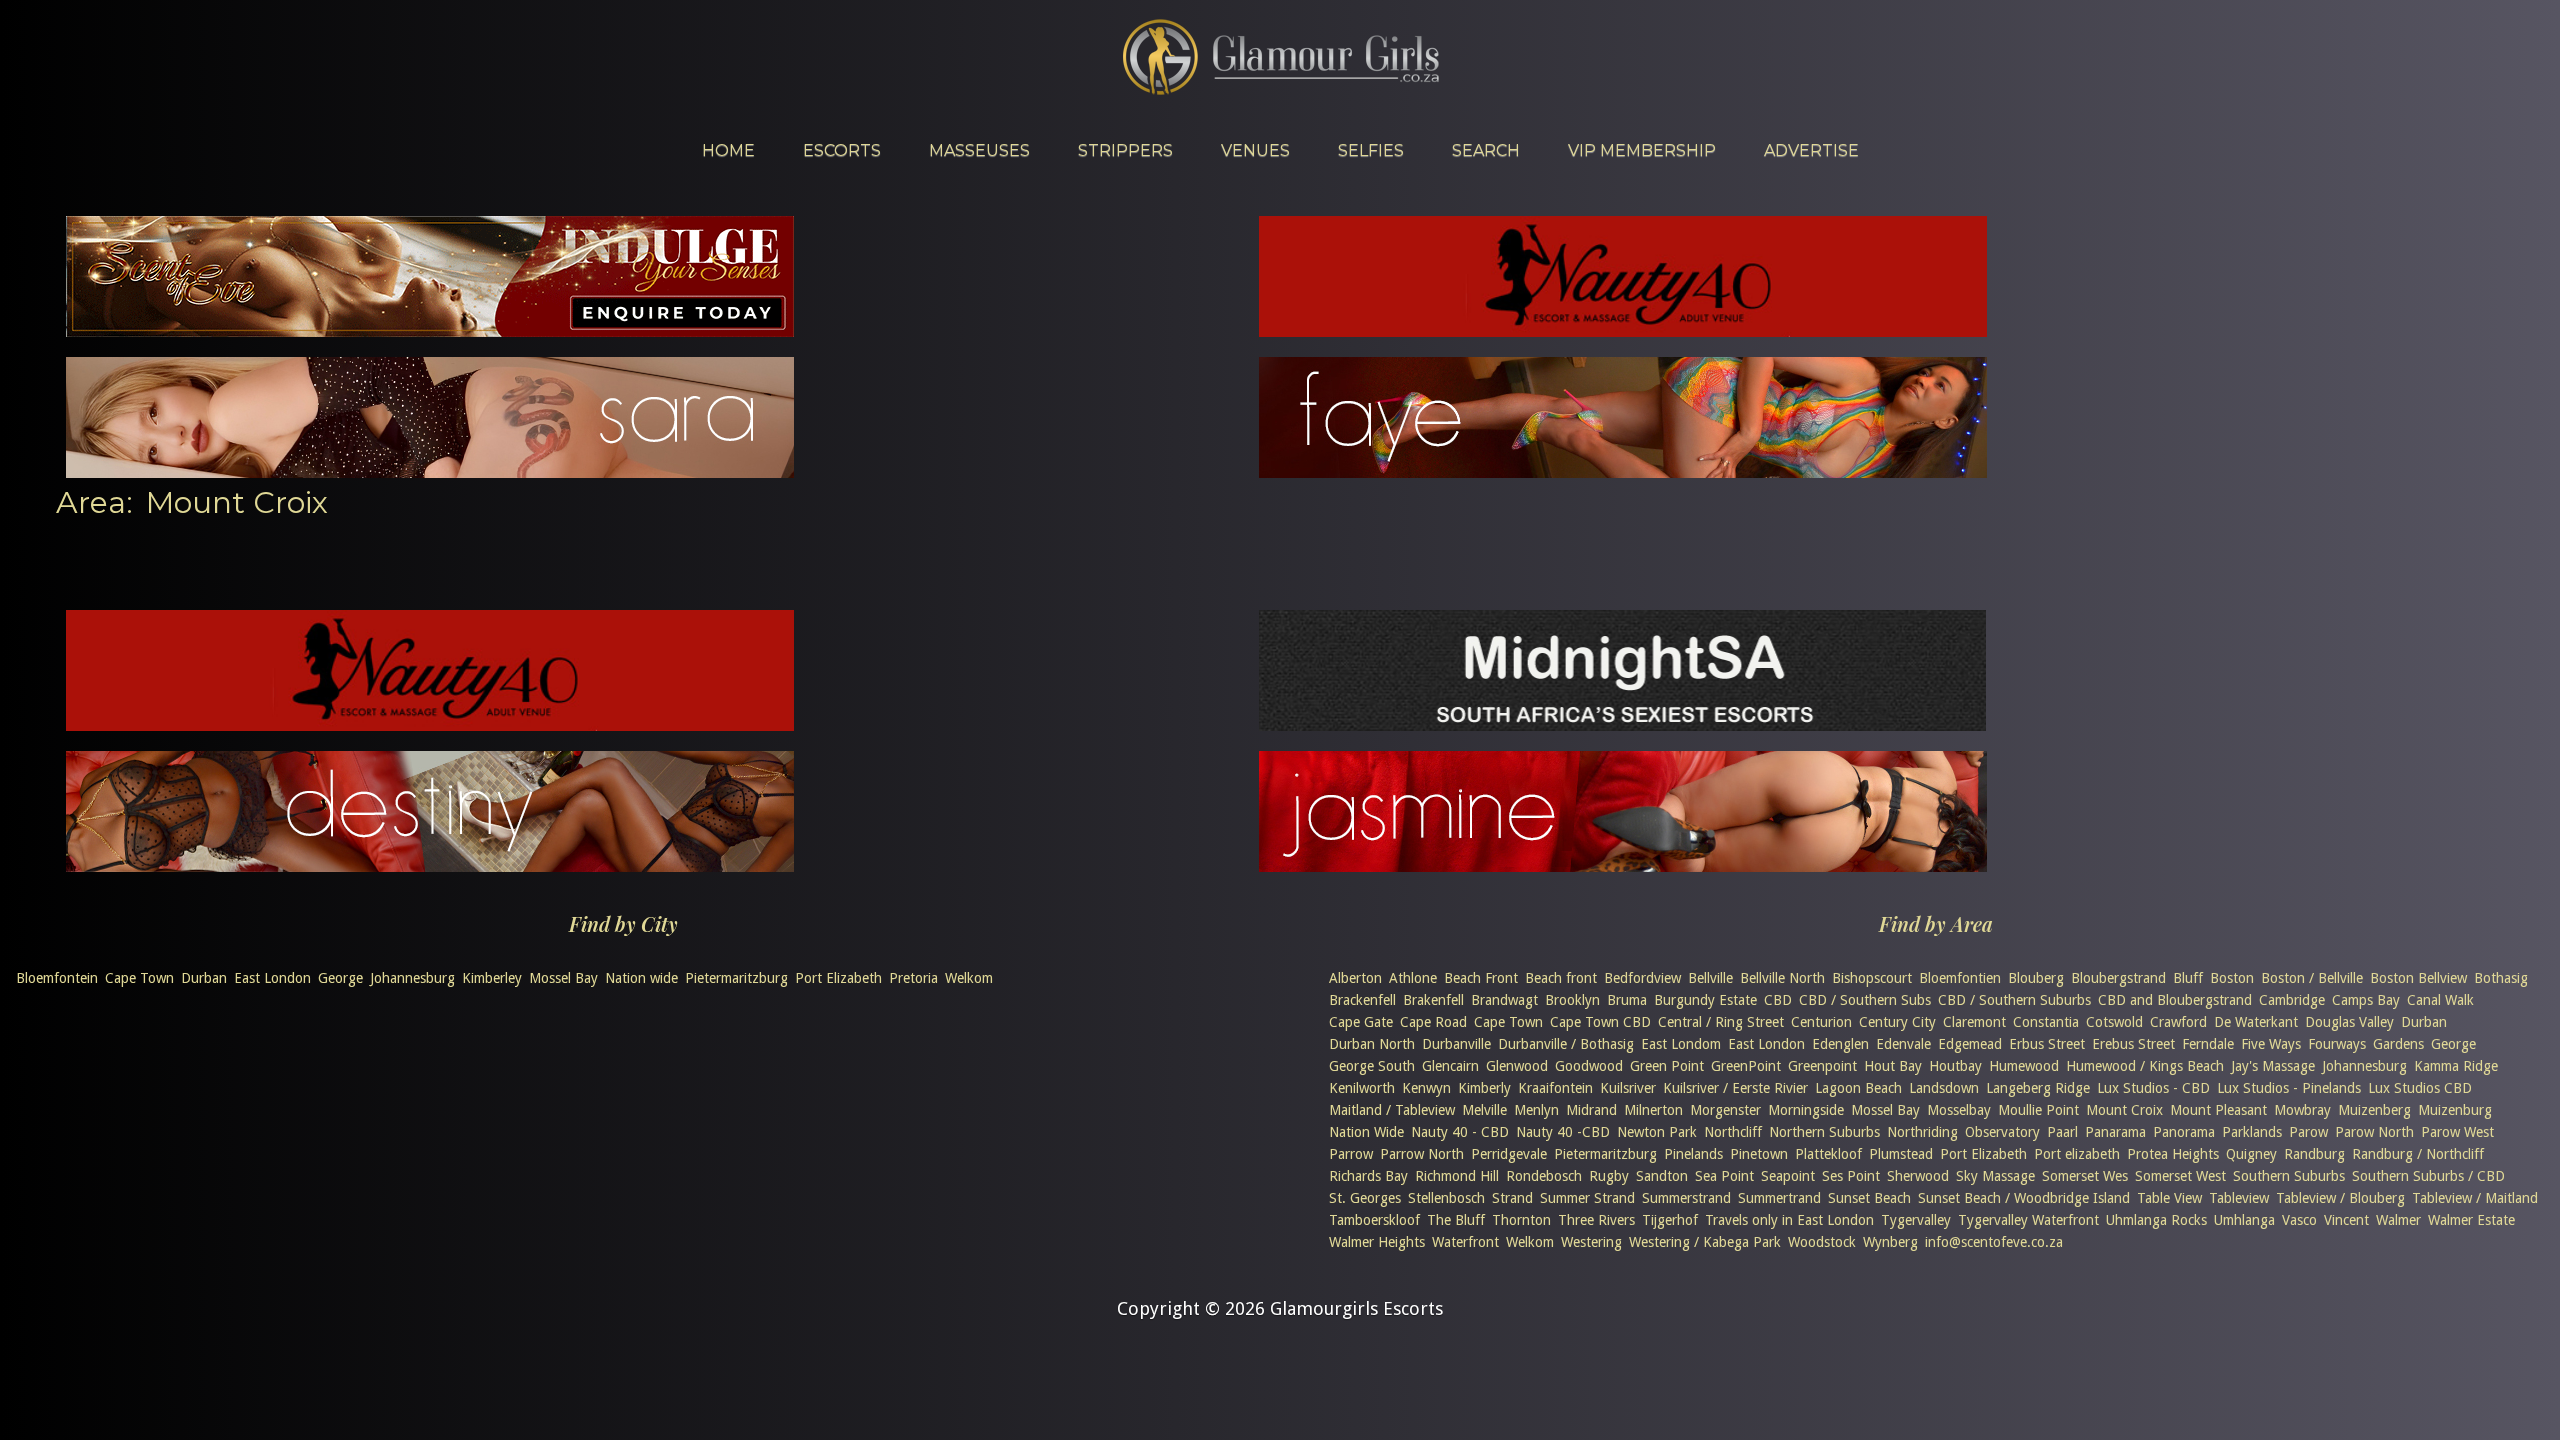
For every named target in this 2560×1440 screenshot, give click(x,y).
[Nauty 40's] (430, 724)
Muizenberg (2374, 1110)
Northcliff (1733, 1132)
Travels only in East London (1789, 1220)
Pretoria (913, 978)
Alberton (1355, 978)
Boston (2232, 978)
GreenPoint (1746, 1066)
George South (1372, 1066)
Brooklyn (1572, 1000)
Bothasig (2501, 978)
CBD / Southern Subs (1865, 1000)
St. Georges (1365, 1198)
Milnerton (1653, 1110)
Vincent (2346, 1220)
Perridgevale (1509, 1154)
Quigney (2251, 1154)
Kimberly (1484, 1088)
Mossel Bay (563, 978)
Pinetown (1759, 1154)
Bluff (2188, 978)
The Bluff (1456, 1220)
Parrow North (1422, 1154)
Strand (1512, 1198)
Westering (1591, 1242)
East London (272, 978)
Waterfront (1465, 1242)
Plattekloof (1828, 1154)
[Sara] (430, 471)
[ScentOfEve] (430, 330)
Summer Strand (1587, 1198)
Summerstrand (1686, 1198)
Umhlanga (2244, 1220)
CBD (1778, 1000)
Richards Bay (1368, 1176)
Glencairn (1450, 1066)
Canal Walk (2440, 1000)
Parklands (2252, 1132)
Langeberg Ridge (2038, 1088)
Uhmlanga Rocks (2156, 1220)
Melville (1484, 1110)
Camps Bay (2366, 1000)
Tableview (2239, 1198)
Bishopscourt (1872, 978)
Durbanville (1456, 1044)
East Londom (1681, 1044)
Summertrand (1779, 1198)
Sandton (1662, 1176)
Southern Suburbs (2289, 1176)
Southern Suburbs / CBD (2428, 1176)
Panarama (2115, 1132)
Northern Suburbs (1824, 1132)
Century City (1897, 1022)
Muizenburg (2455, 1110)
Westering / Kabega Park (1705, 1242)
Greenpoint (1822, 1066)
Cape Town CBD (1600, 1022)
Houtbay (1955, 1066)
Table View (2169, 1198)
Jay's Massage (2273, 1066)
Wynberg (1890, 1242)
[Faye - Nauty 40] (1623, 471)
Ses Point (1851, 1176)
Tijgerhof (1670, 1220)
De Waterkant (2256, 1022)
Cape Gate (1361, 1022)
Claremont (1974, 1022)
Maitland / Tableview (1392, 1110)
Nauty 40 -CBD (1563, 1132)
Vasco (2299, 1220)
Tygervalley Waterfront (2028, 1220)
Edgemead (1970, 1044)
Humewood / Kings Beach (2145, 1066)
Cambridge (2292, 1000)
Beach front (1561, 978)
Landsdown (1944, 1088)
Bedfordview (1642, 978)
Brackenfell (1362, 1000)
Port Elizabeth (838, 978)
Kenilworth (1362, 1088)
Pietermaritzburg (736, 978)
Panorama (2184, 1132)
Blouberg (2036, 978)
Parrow (1351, 1154)
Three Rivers (1596, 1220)
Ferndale (2208, 1044)
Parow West (2457, 1132)
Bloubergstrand (2118, 978)
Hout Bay (1893, 1066)
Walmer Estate (2471, 1220)
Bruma (1627, 1000)
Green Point (1667, 1066)
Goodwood (1589, 1066)
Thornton (1521, 1220)
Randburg (2314, 1154)
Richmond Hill (1457, 1176)
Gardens (2398, 1044)
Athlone (1413, 978)
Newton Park (1657, 1132)
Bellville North (1782, 978)
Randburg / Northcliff (2418, 1154)
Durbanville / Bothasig (1566, 1044)
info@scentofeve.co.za (1994, 1242)
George (340, 978)
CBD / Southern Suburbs (2014, 1000)
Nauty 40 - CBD (1460, 1132)
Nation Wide (1366, 1132)
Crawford (2178, 1022)
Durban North (1372, 1044)
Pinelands (1693, 1154)
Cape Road (1433, 1022)
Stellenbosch (1446, 1198)
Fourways (2337, 1044)
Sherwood (1918, 1176)
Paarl (2062, 1132)
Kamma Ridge (2456, 1066)
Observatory (2002, 1132)
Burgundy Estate (1705, 1000)
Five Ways (2271, 1044)
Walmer (2398, 1220)
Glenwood (1517, 1066)
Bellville (1710, 978)
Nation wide (641, 978)
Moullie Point (2038, 1110)
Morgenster (1725, 1110)
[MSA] (1622, 724)
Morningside (1806, 1110)
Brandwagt (1504, 1000)
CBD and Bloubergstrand (2175, 1000)
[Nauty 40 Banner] (1623, 330)
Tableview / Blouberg (2340, 1198)
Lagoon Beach (1858, 1088)
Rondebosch (1544, 1176)
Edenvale (1903, 1044)
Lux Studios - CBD (2153, 1088)
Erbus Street (2047, 1044)
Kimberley (492, 978)
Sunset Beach (1869, 1198)
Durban (204, 978)
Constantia (2046, 1022)
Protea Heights (2173, 1154)
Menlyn (1536, 1110)
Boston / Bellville (2312, 978)
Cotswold (2114, 1022)
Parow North (2374, 1132)
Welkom (969, 978)
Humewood (2024, 1066)
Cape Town (139, 978)
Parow (2308, 1132)
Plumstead (1901, 1154)
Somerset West (2180, 1176)
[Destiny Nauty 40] (430, 865)
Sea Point (1724, 1176)
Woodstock (1822, 1242)
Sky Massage (1995, 1176)
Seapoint (1788, 1176)
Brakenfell (1433, 1000)
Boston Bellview (2418, 978)
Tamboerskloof (1374, 1220)
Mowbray (2302, 1110)
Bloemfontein (57, 978)
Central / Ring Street (1721, 1022)
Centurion (1821, 1022)
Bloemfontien (1960, 978)
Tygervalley (1916, 1220)
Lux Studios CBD (2420, 1088)
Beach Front (1481, 978)
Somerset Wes (2085, 1176)
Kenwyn (1426, 1088)
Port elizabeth (2077, 1154)
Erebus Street (2133, 1044)
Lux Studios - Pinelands (2289, 1088)
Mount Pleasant (2218, 1110)
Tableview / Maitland (2475, 1198)
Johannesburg (412, 978)
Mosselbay (1959, 1110)
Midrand (1591, 1110)
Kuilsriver (1628, 1088)
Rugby (1609, 1176)
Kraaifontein (1555, 1088)
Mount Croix (2124, 1110)
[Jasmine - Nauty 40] (1623, 865)
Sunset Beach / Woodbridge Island (2024, 1198)
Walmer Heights (1377, 1242)
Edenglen (1840, 1044)
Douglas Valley (2349, 1022)
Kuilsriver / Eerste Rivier (1735, 1088)
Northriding (1922, 1132)
